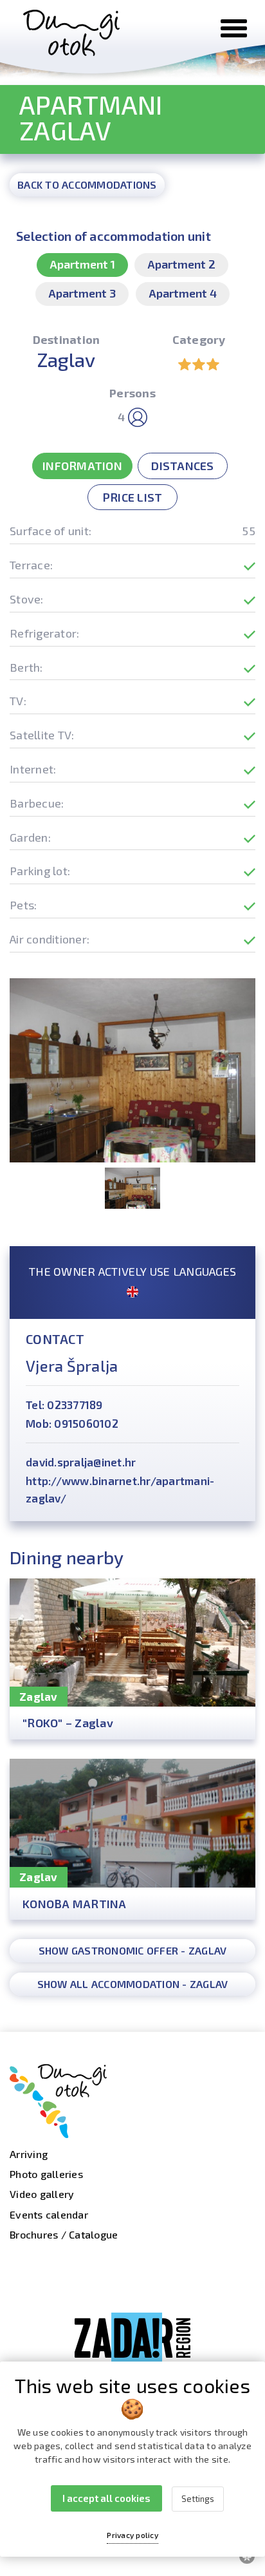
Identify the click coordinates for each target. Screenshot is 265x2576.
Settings (198, 2499)
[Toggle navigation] (234, 28)
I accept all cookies (106, 2498)
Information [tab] (82, 466)
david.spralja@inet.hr (81, 1462)
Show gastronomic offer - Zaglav (133, 1950)
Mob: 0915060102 (72, 1423)
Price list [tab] (133, 497)
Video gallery (42, 2194)
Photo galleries (46, 2174)
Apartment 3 (82, 293)
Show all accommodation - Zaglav (133, 1984)
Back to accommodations (87, 185)
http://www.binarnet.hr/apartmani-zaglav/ (120, 1489)
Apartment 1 (82, 264)
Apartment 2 (181, 264)
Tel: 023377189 (64, 1405)
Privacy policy (132, 2535)
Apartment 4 (183, 293)
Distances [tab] (182, 466)
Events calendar (49, 2214)
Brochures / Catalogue (64, 2234)
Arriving (29, 2154)
